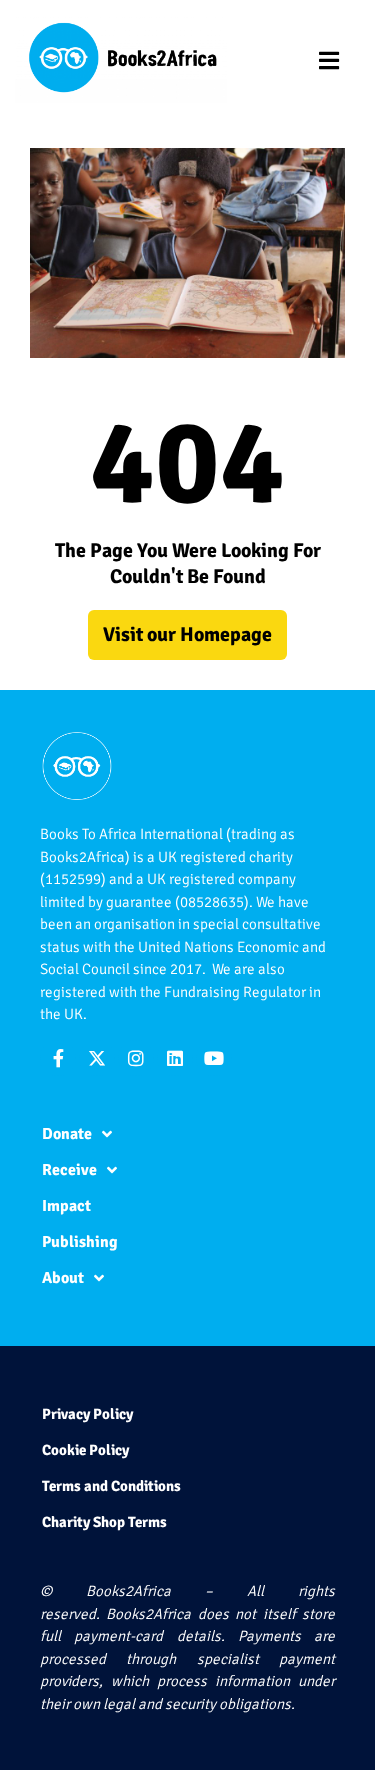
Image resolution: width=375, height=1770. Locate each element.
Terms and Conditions (111, 1486)
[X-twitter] (97, 1058)
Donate (67, 1134)
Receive (69, 1170)
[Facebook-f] (58, 1058)
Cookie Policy (85, 1450)
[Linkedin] (175, 1058)
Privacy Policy (87, 1414)
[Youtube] (214, 1058)
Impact (66, 1206)
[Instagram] (136, 1058)
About (63, 1278)
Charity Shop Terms (104, 1522)
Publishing (80, 1242)
